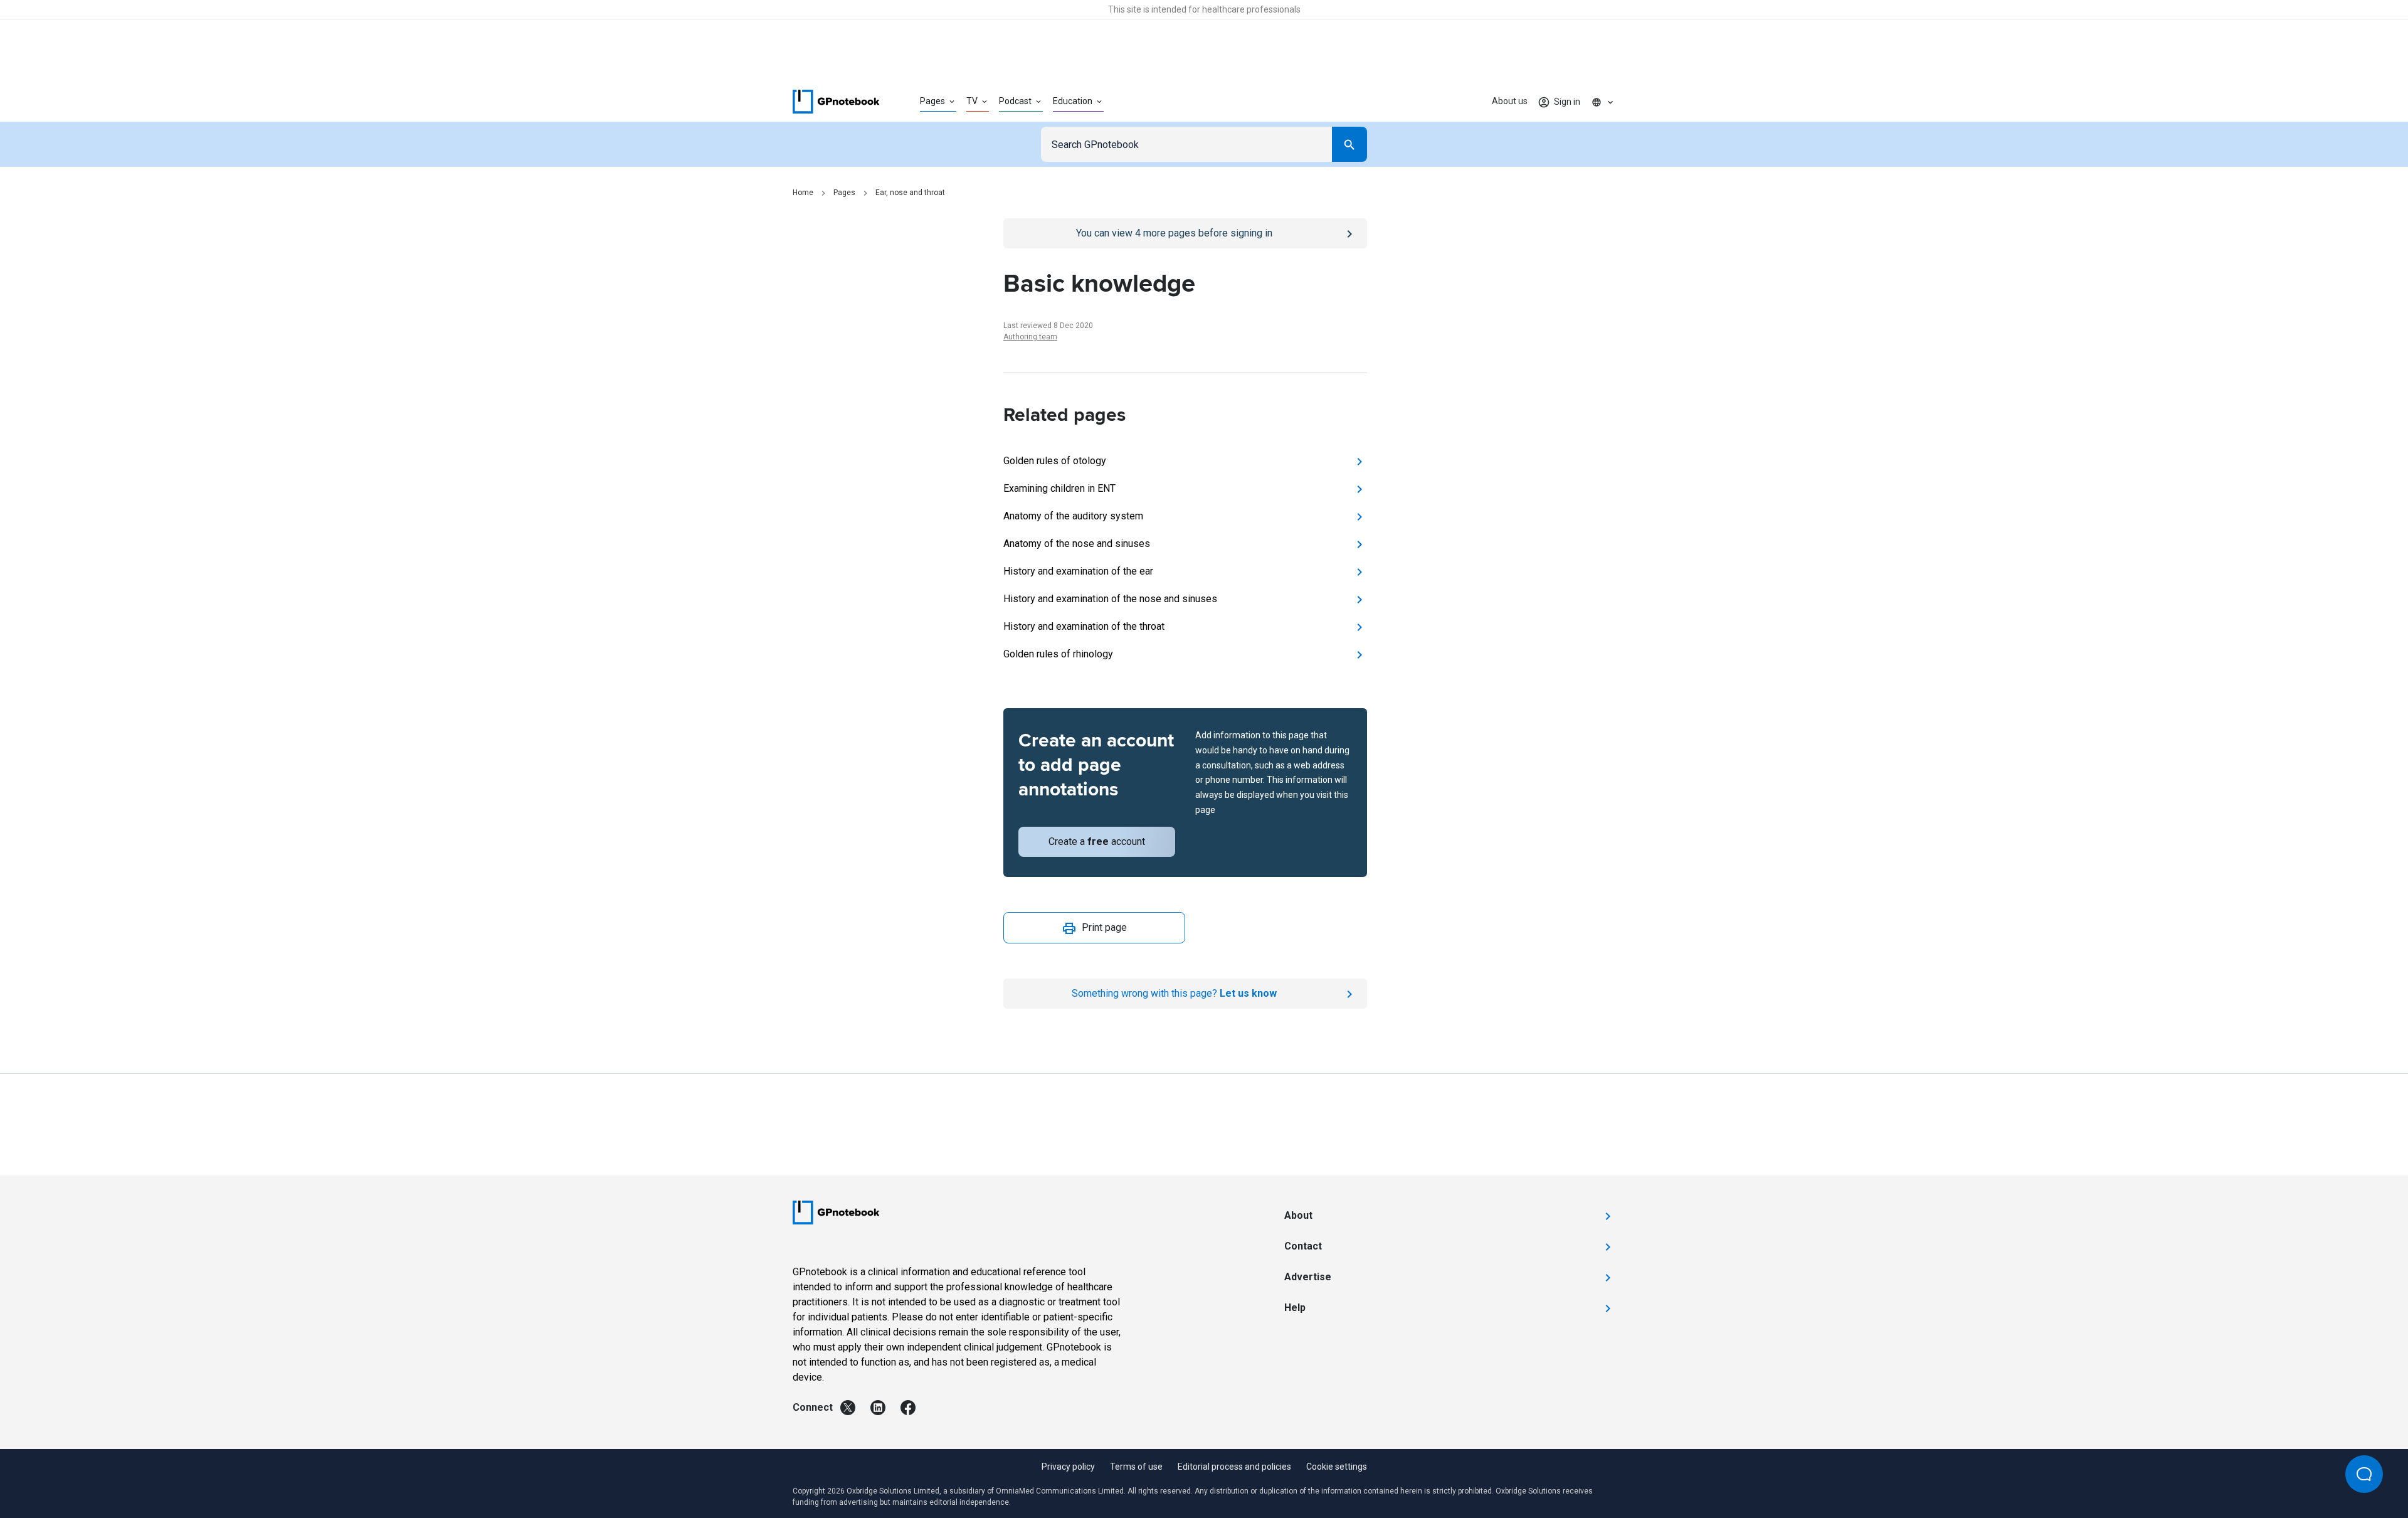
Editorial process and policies (1234, 1467)
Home (803, 193)
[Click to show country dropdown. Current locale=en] (1603, 102)
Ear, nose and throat (910, 193)
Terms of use (1136, 1467)
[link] (848, 1408)
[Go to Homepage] (836, 102)
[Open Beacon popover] (2364, 1474)
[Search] (1349, 144)
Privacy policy (1068, 1467)
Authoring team (1030, 337)
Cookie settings (1337, 1467)
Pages (844, 193)
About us (1510, 101)
